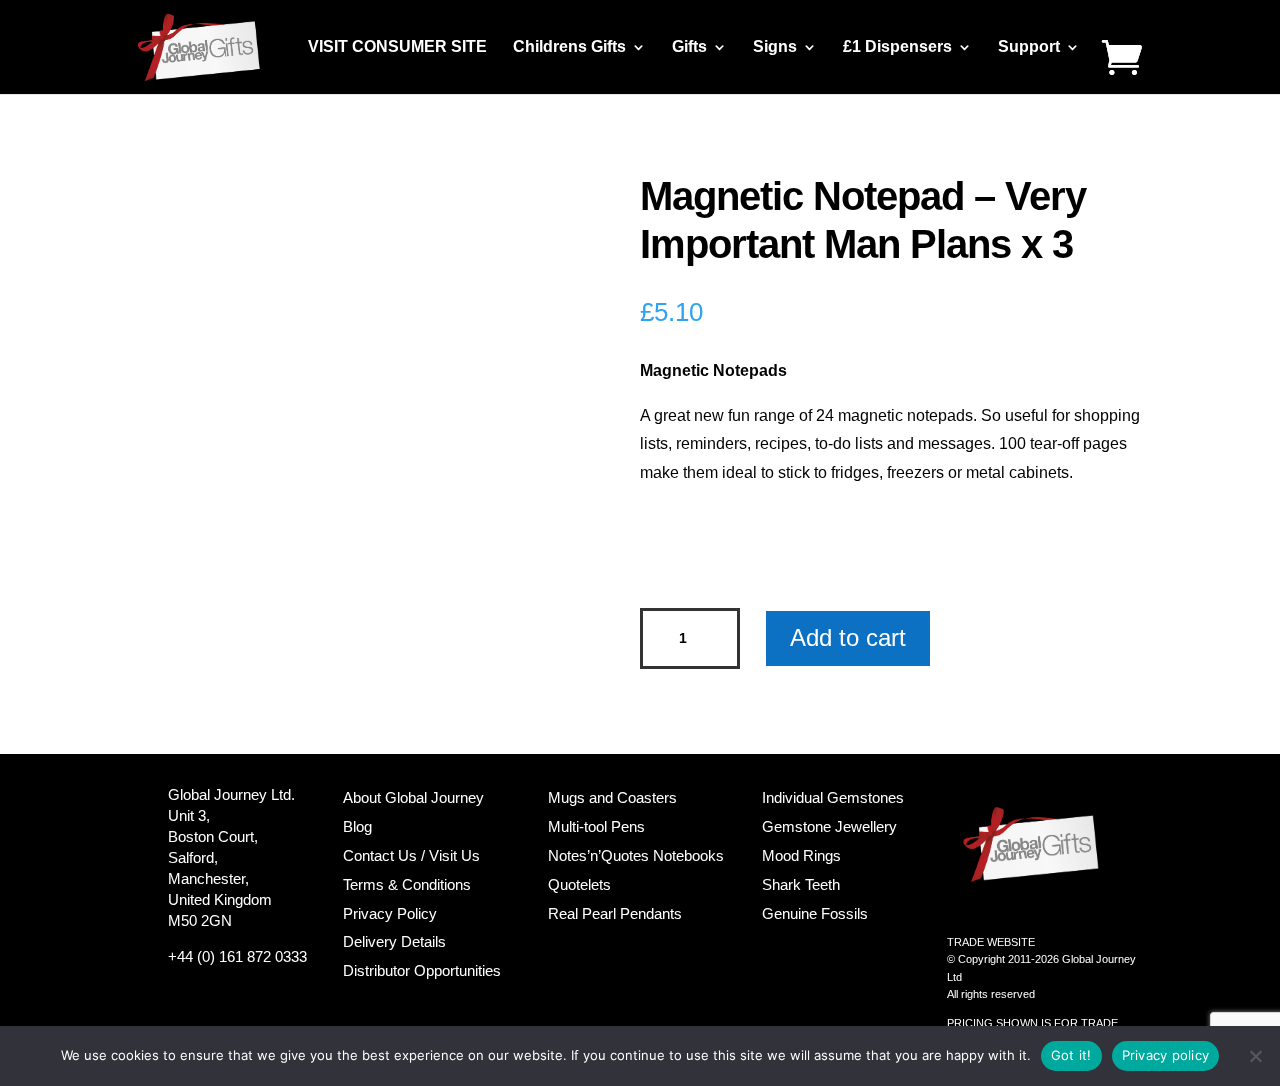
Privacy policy (1166, 1055)
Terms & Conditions (407, 884)
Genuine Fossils (815, 913)
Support (1029, 47)
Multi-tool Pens (596, 826)
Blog (357, 826)
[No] (1255, 1056)
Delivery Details (394, 941)
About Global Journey (413, 797)
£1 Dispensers (897, 47)
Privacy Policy (390, 913)
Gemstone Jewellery (829, 826)
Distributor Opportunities (422, 970)
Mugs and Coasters (612, 797)
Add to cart (848, 637)
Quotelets (579, 884)
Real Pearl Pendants (615, 913)
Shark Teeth (801, 884)
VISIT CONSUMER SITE (397, 47)
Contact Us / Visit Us (411, 855)
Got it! (1071, 1055)
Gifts (689, 47)
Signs (775, 47)
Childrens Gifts (569, 47)
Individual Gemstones (833, 797)
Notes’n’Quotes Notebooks (636, 855)
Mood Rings (801, 855)
